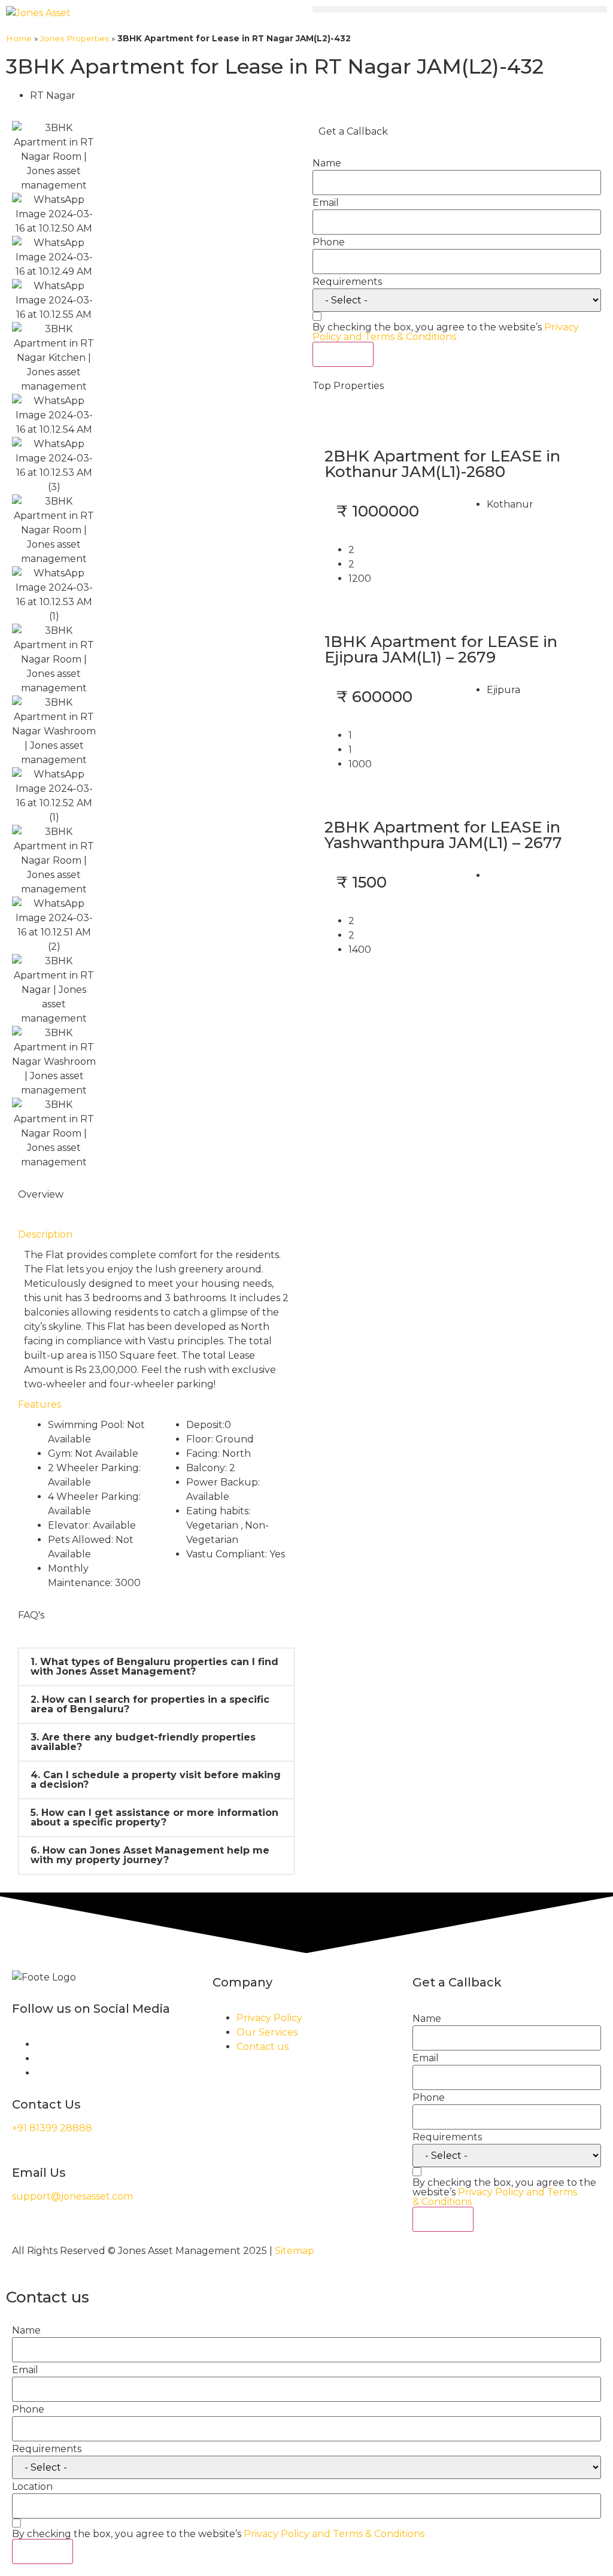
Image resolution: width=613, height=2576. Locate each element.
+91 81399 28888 (52, 2128)
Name (327, 163)
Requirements (347, 282)
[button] (460, 9)
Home (19, 38)
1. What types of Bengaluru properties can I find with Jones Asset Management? (154, 1667)
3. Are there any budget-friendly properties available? (143, 1742)
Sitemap (295, 2251)
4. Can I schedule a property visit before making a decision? (156, 1780)
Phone (329, 242)
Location (32, 2487)
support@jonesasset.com (72, 2196)
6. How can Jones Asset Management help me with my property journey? (150, 1855)
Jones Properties (75, 38)
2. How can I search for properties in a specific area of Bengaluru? (150, 1704)
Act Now (343, 354)
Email (326, 203)
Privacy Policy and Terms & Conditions (446, 332)
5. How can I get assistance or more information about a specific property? (154, 1817)
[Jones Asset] (38, 13)
